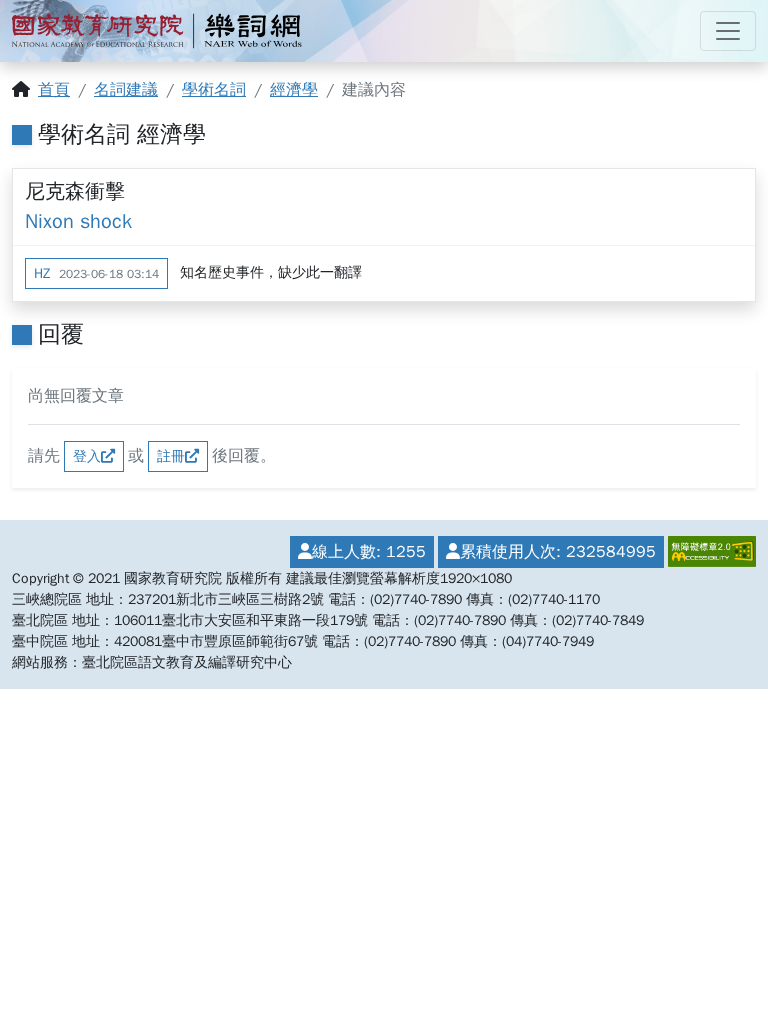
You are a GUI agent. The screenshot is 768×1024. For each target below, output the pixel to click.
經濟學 (294, 90)
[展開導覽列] (728, 31)
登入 (87, 456)
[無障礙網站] (710, 552)
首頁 (54, 90)
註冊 (171, 456)
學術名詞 (214, 90)
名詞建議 (126, 90)
